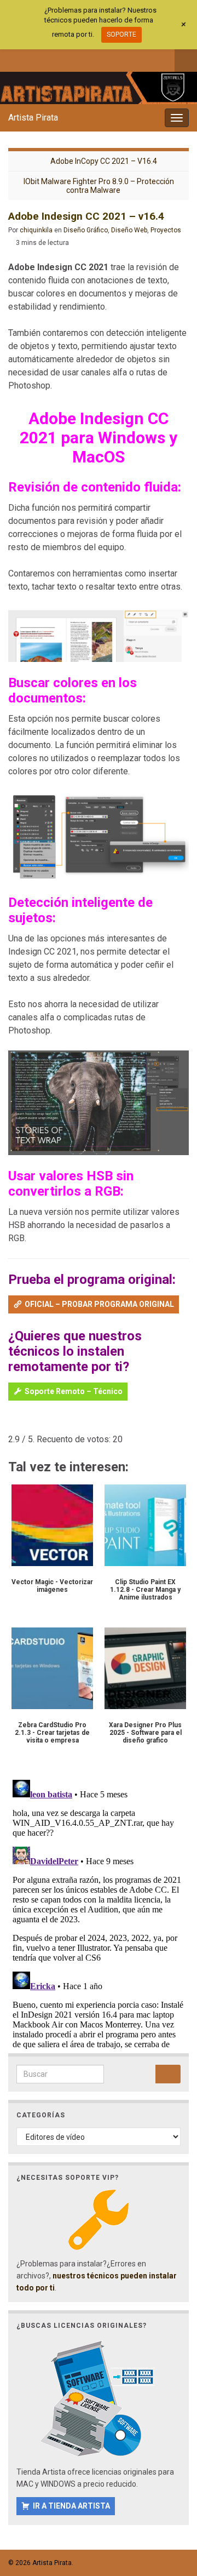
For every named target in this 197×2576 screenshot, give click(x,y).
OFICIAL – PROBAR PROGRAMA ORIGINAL (99, 1304)
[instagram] (50, 59)
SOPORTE (121, 35)
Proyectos (166, 230)
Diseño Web (129, 230)
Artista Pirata (33, 118)
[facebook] (13, 59)
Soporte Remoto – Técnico (74, 1391)
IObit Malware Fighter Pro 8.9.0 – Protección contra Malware (99, 186)
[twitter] (31, 59)
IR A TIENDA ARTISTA (71, 2506)
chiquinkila (36, 230)
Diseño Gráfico (86, 230)
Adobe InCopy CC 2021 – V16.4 (104, 161)
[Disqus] (99, 1912)
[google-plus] (86, 59)
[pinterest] (104, 59)
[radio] (13, 1423)
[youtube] (68, 59)
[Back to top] (172, 2511)
